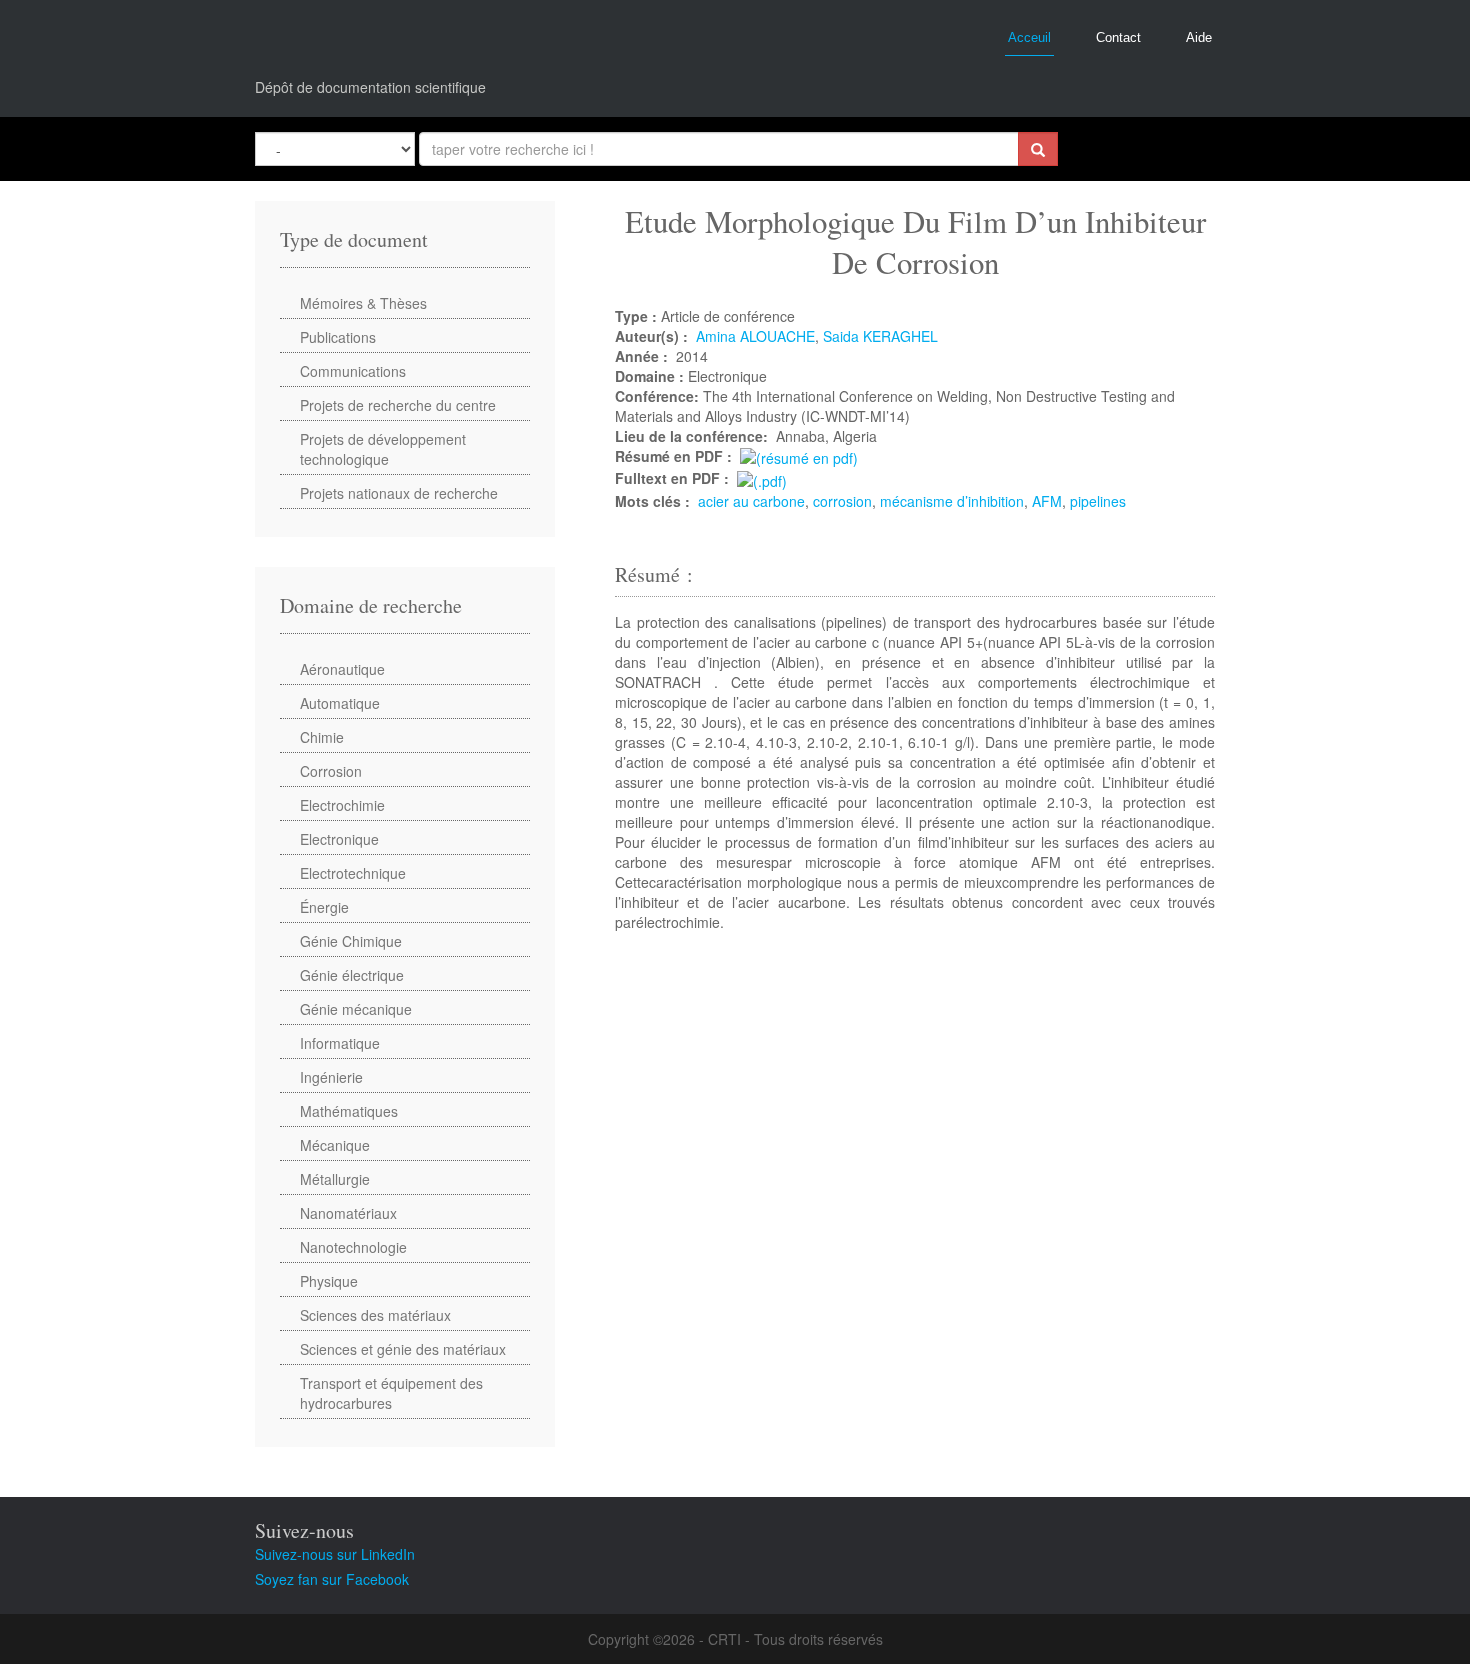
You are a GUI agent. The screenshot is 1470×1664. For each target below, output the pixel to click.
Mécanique (335, 1145)
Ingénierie (331, 1077)
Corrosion (331, 771)
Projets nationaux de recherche (399, 493)
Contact (1118, 37)
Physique (329, 1281)
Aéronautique (342, 669)
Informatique (340, 1043)
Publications (338, 337)
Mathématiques (349, 1111)
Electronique (339, 839)
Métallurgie (335, 1179)
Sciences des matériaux (375, 1315)
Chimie (322, 737)
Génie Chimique (351, 941)
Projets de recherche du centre (398, 405)
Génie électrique (352, 975)
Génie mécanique (356, 1009)
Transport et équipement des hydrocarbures (391, 1393)
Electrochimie (342, 805)
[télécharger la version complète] (762, 478)
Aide (1199, 37)
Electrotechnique (353, 873)
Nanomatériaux (348, 1213)
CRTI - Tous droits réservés (795, 1639)
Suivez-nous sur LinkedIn (335, 1554)
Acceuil (1029, 37)
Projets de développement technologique (383, 449)
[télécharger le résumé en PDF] (799, 456)
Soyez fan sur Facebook (332, 1579)
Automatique (340, 703)
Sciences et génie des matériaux (403, 1349)
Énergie (324, 907)
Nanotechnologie (353, 1247)
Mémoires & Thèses (363, 303)
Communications (353, 371)
